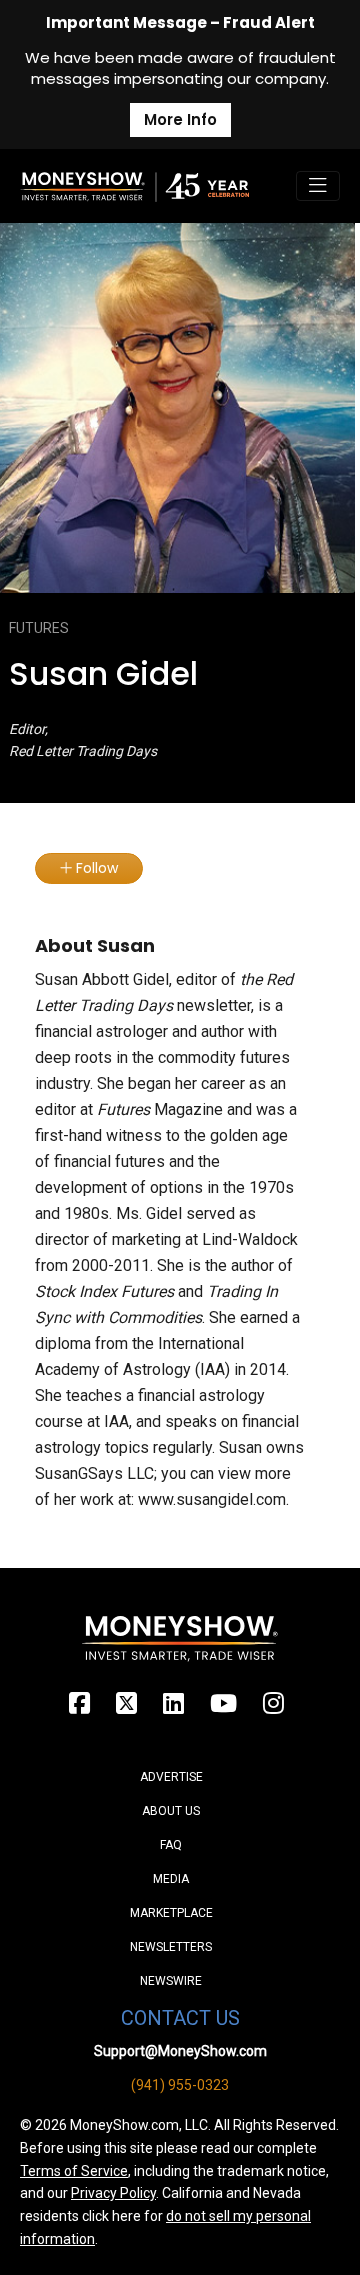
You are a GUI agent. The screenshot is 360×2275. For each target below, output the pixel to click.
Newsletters (171, 1947)
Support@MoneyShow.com (180, 2051)
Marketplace (171, 1913)
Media (171, 1879)
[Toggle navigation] (318, 186)
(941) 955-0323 (180, 2085)
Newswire (171, 1981)
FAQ (171, 1845)
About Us (171, 1811)
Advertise (171, 1777)
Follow (95, 868)
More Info (180, 119)
